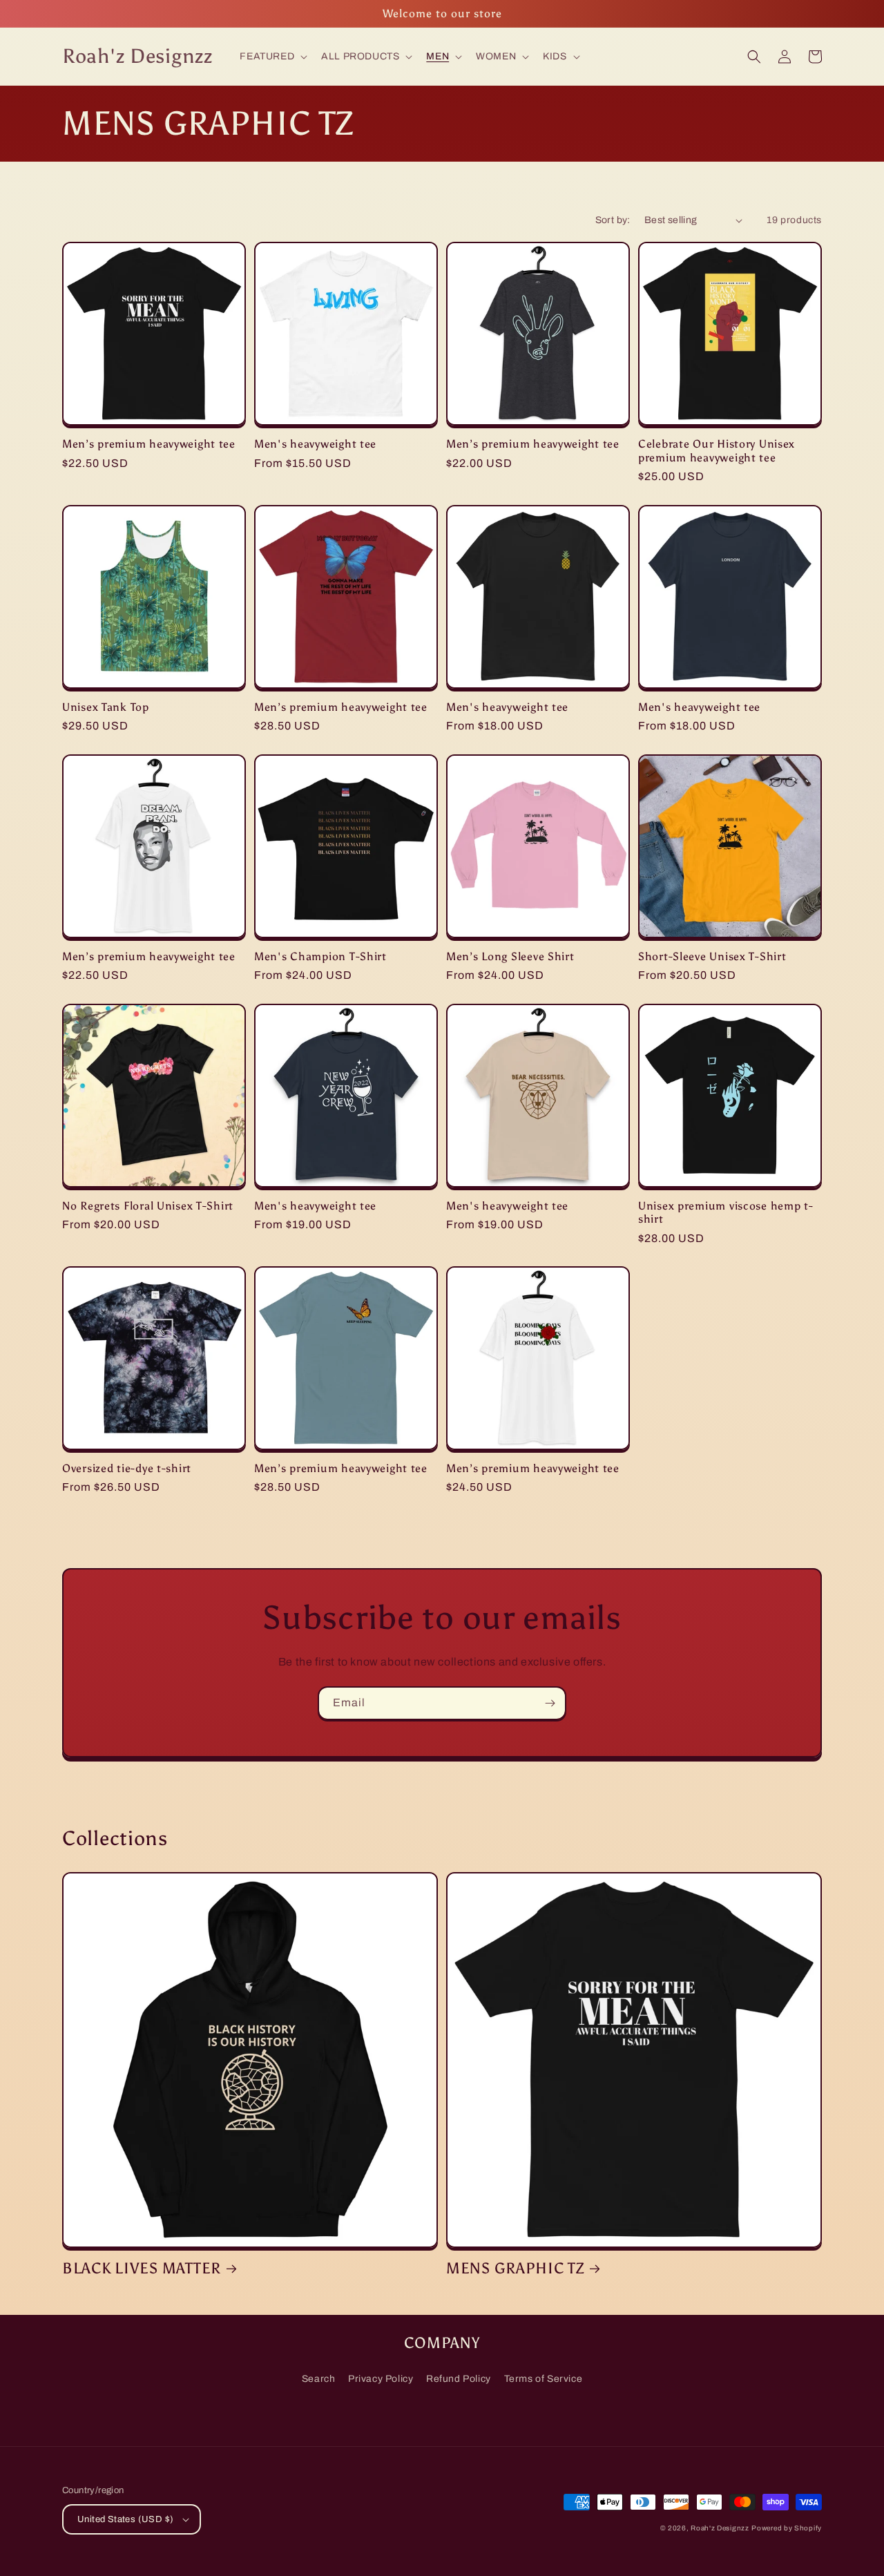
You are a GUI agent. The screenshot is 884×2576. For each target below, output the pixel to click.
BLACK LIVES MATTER (142, 2269)
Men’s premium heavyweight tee (149, 444)
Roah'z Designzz (720, 2528)
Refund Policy (459, 2379)
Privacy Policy (381, 2379)
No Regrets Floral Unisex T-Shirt (148, 1206)
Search (319, 2379)
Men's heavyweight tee (315, 444)
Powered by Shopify (787, 2528)
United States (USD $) (125, 2519)
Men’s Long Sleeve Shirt (510, 956)
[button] (272, 57)
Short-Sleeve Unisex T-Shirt (712, 956)
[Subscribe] (550, 1703)
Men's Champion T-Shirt (320, 956)
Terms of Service (544, 2379)
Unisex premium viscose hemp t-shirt (726, 1212)
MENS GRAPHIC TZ (515, 2269)
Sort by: (613, 220)
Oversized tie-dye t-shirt (127, 1468)
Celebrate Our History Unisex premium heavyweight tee (717, 450)
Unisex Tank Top (106, 707)
